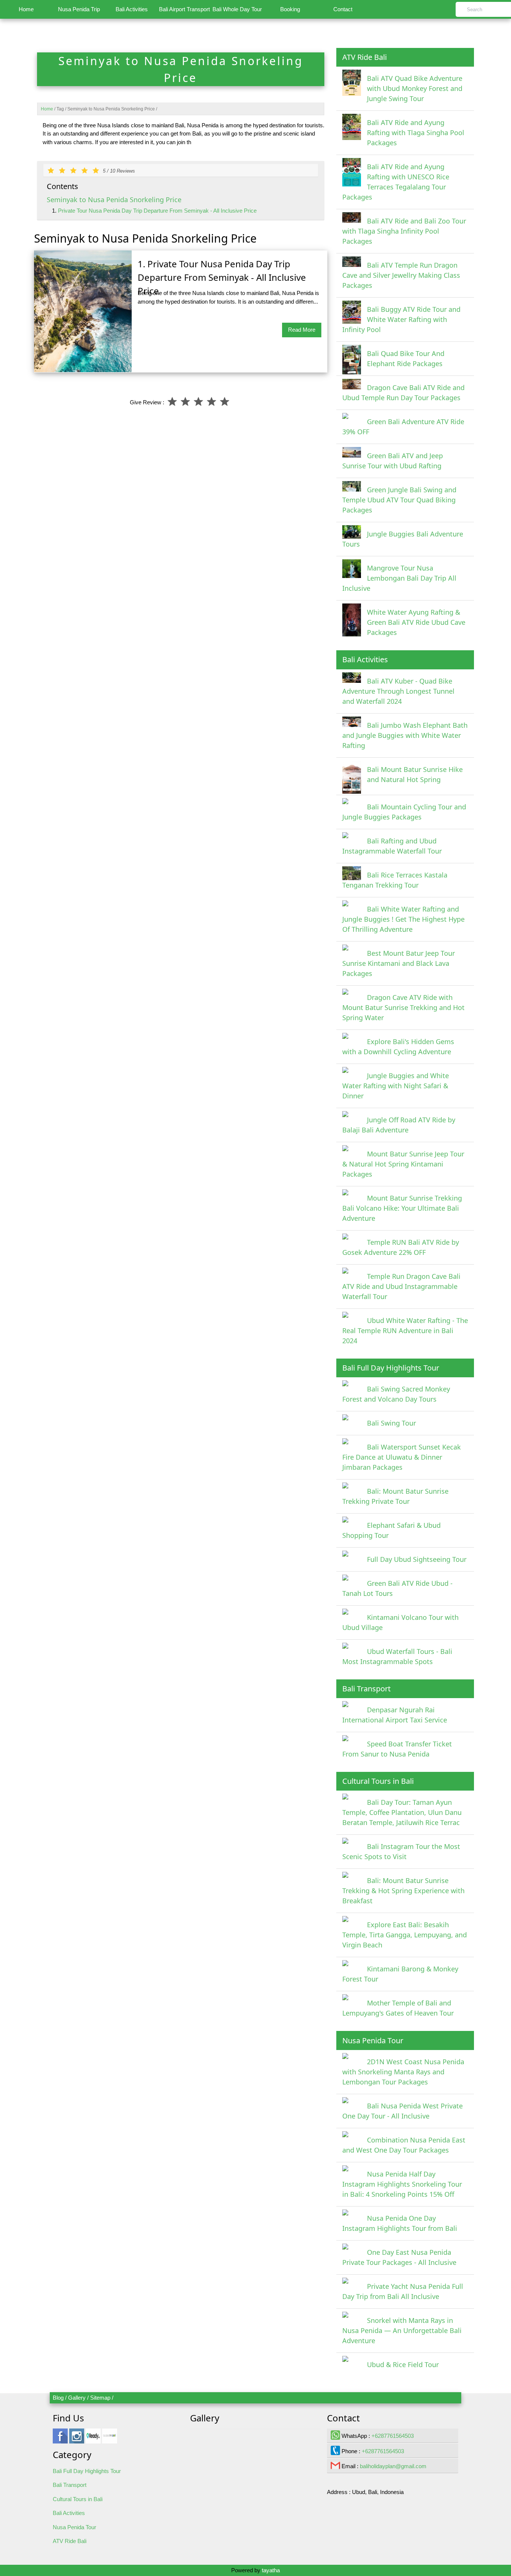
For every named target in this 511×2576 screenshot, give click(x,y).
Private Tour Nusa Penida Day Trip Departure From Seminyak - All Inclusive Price (157, 211)
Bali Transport (70, 2485)
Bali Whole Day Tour (237, 9)
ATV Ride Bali (70, 2541)
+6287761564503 (393, 2436)
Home (26, 9)
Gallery (77, 2398)
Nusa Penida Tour (74, 2527)
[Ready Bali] (93, 2440)
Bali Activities (132, 9)
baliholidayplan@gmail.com (393, 2466)
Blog (58, 2398)
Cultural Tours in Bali (78, 2499)
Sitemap (100, 2398)
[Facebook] (60, 2440)
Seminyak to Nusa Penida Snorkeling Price (114, 200)
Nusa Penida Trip (79, 9)
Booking (290, 9)
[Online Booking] (110, 2440)
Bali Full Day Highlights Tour (87, 2471)
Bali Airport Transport (184, 9)
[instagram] (77, 2440)
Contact (343, 9)
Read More (302, 330)
